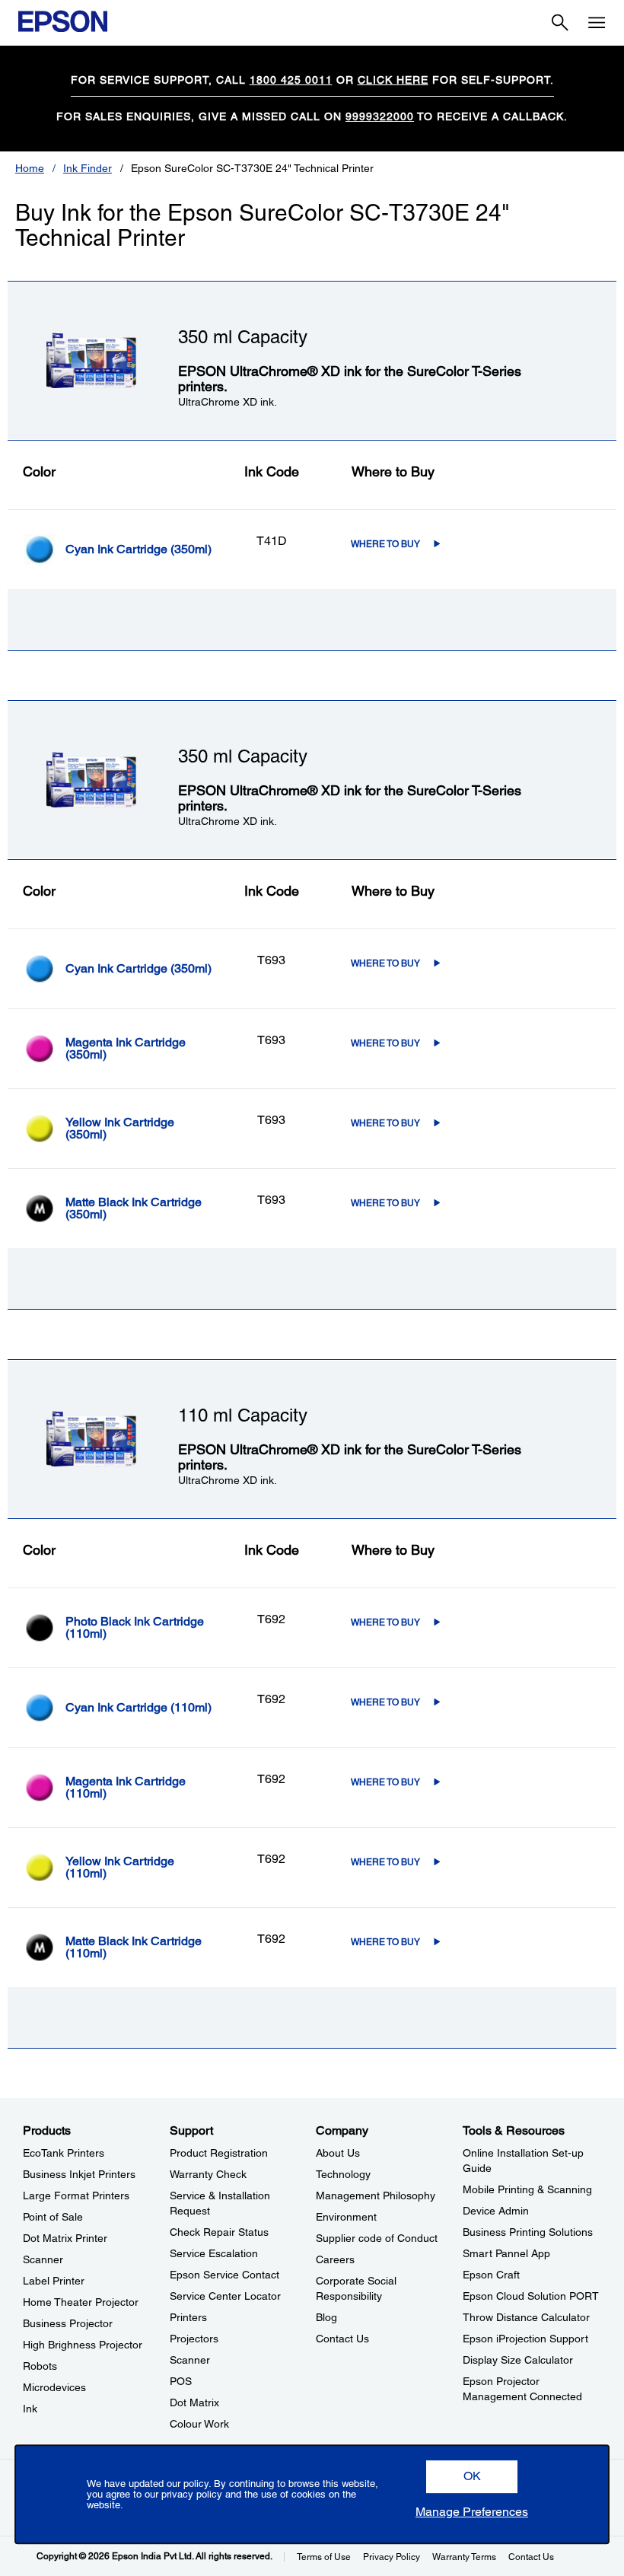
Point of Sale (53, 2217)
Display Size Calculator (518, 2360)
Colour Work (199, 2424)
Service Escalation (214, 2253)
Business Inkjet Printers (79, 2174)
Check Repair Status (219, 2232)
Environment (346, 2217)
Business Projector (68, 2323)
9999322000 (380, 116)
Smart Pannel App (506, 2253)
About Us (338, 2153)
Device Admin (496, 2211)
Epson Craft (491, 2275)
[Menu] (597, 23)
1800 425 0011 (291, 80)
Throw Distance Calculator (526, 2317)
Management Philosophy (376, 2195)
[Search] (560, 23)
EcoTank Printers (64, 2153)
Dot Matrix (194, 2402)
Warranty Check (208, 2174)
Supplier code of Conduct (377, 2238)
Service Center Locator (225, 2296)
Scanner (43, 2259)
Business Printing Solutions (528, 2232)
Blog (326, 2317)
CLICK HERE (393, 80)
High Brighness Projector (83, 2345)
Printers (188, 2317)
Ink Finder (88, 168)
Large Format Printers (76, 2195)
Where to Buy (385, 544)
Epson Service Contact (224, 2275)
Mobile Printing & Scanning (527, 2189)
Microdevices (54, 2387)
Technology (343, 2174)
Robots (40, 2366)
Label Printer (54, 2281)
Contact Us (342, 2339)
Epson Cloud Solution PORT (531, 2296)
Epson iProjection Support (525, 2339)
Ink (30, 2409)
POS (181, 2381)
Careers (335, 2259)
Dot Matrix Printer (65, 2238)
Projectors (194, 2339)
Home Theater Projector (81, 2302)
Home (30, 168)
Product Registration (219, 2153)
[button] (472, 2477)
